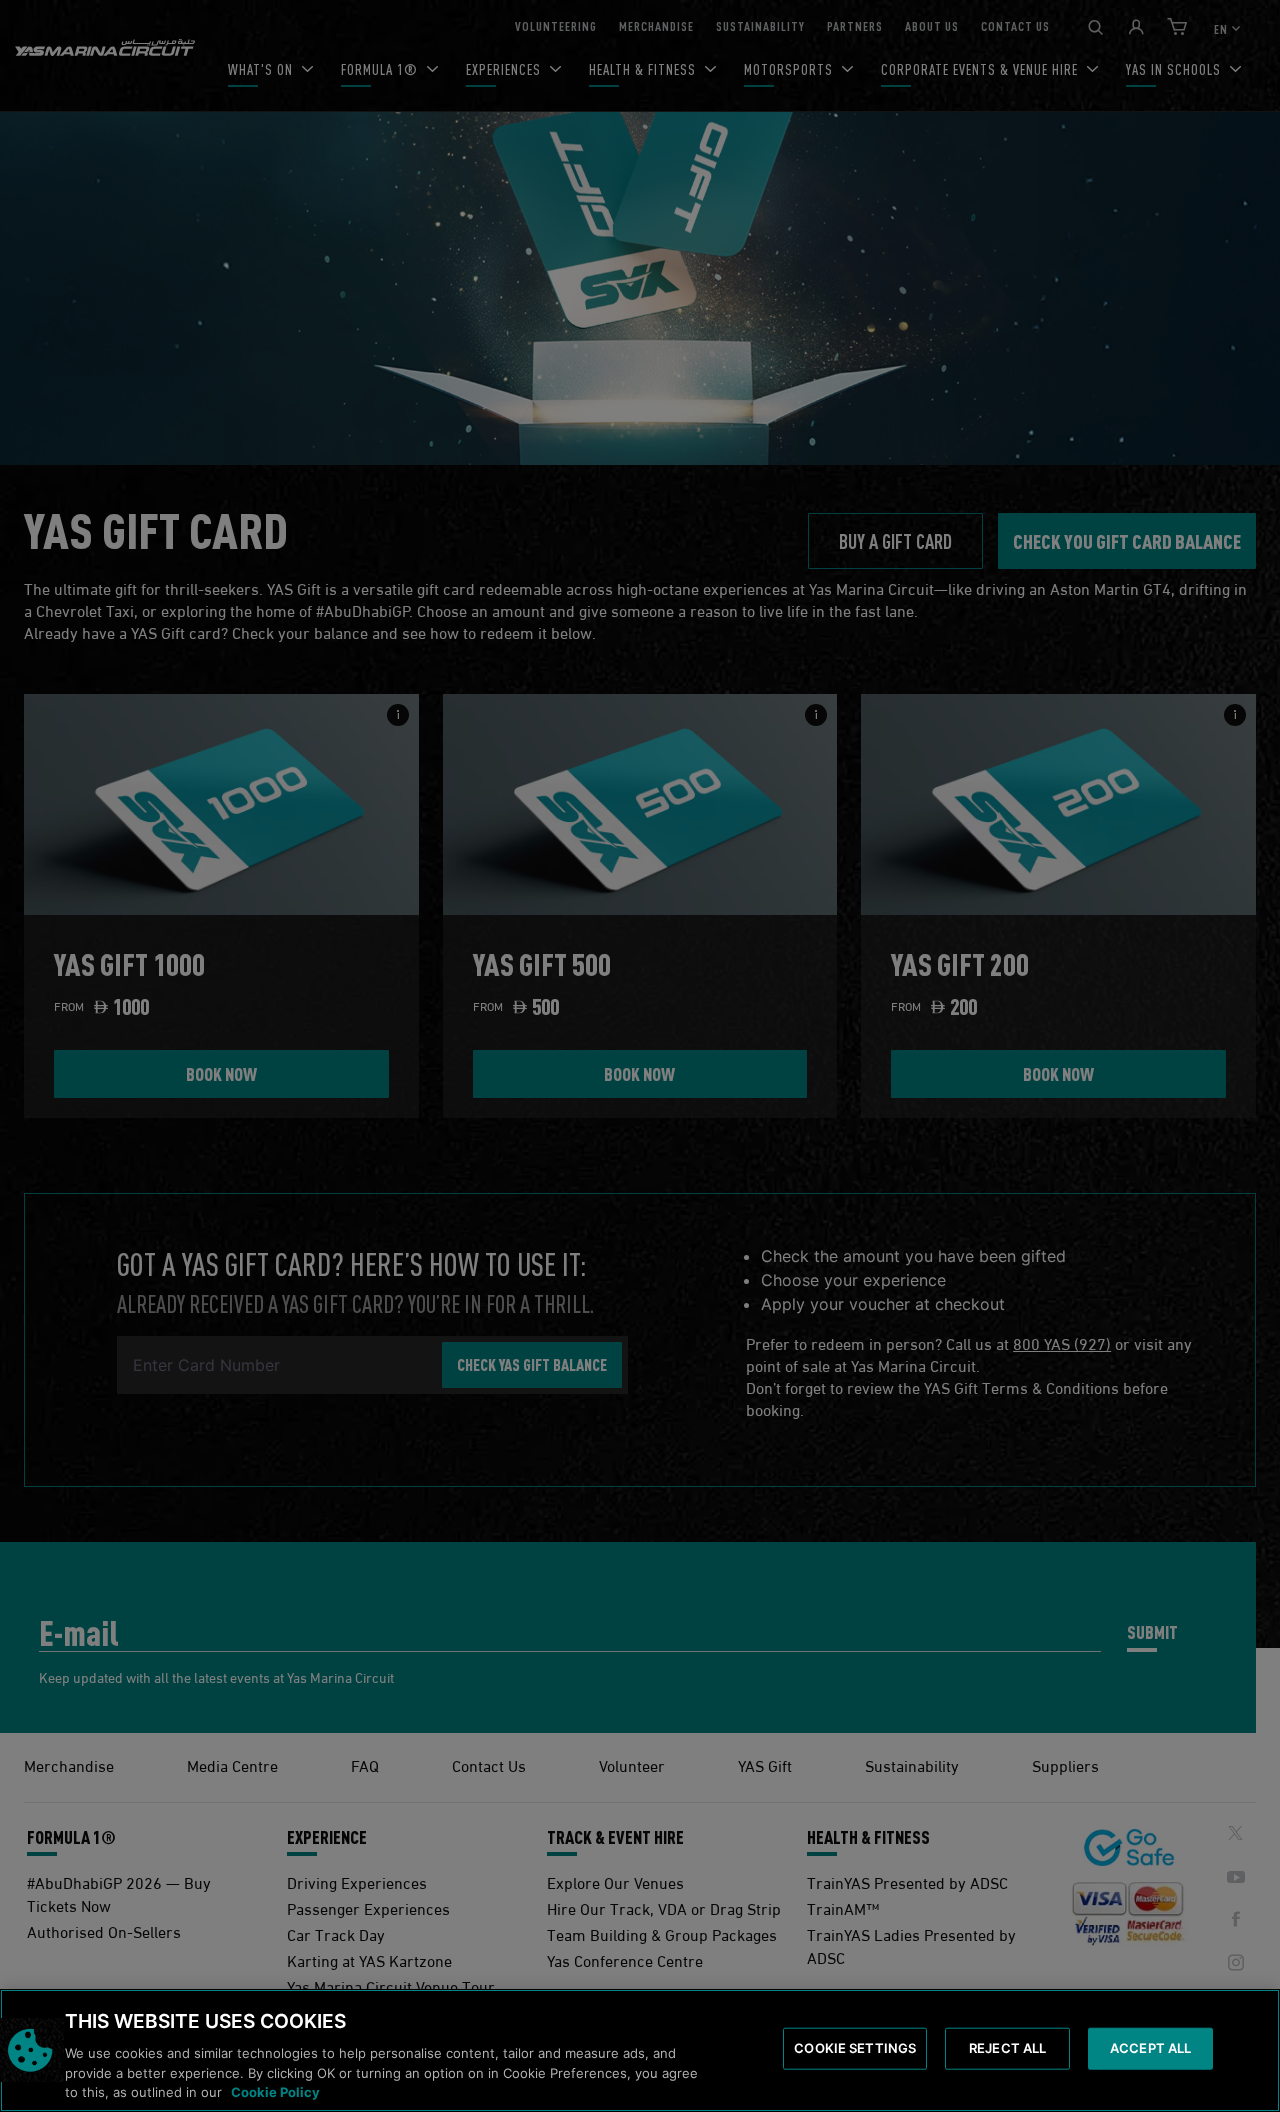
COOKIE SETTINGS (855, 2048)
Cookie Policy (275, 2091)
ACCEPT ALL (1150, 2048)
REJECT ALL (1007, 2048)
